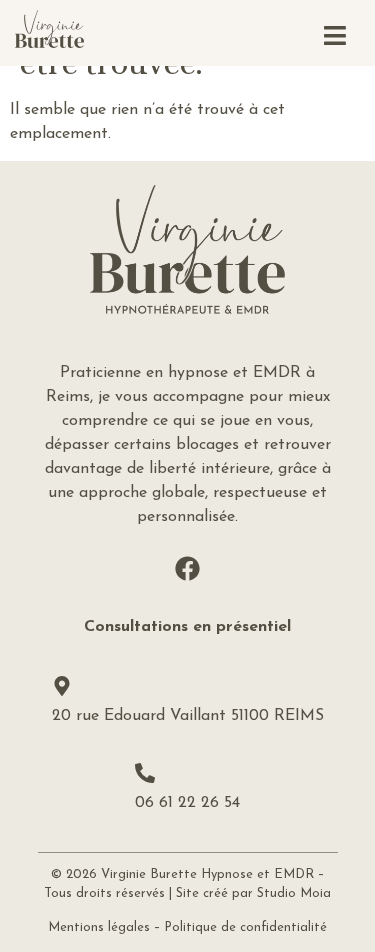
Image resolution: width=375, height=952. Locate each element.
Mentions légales (99, 927)
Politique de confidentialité (245, 927)
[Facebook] (188, 569)
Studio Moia (294, 893)
